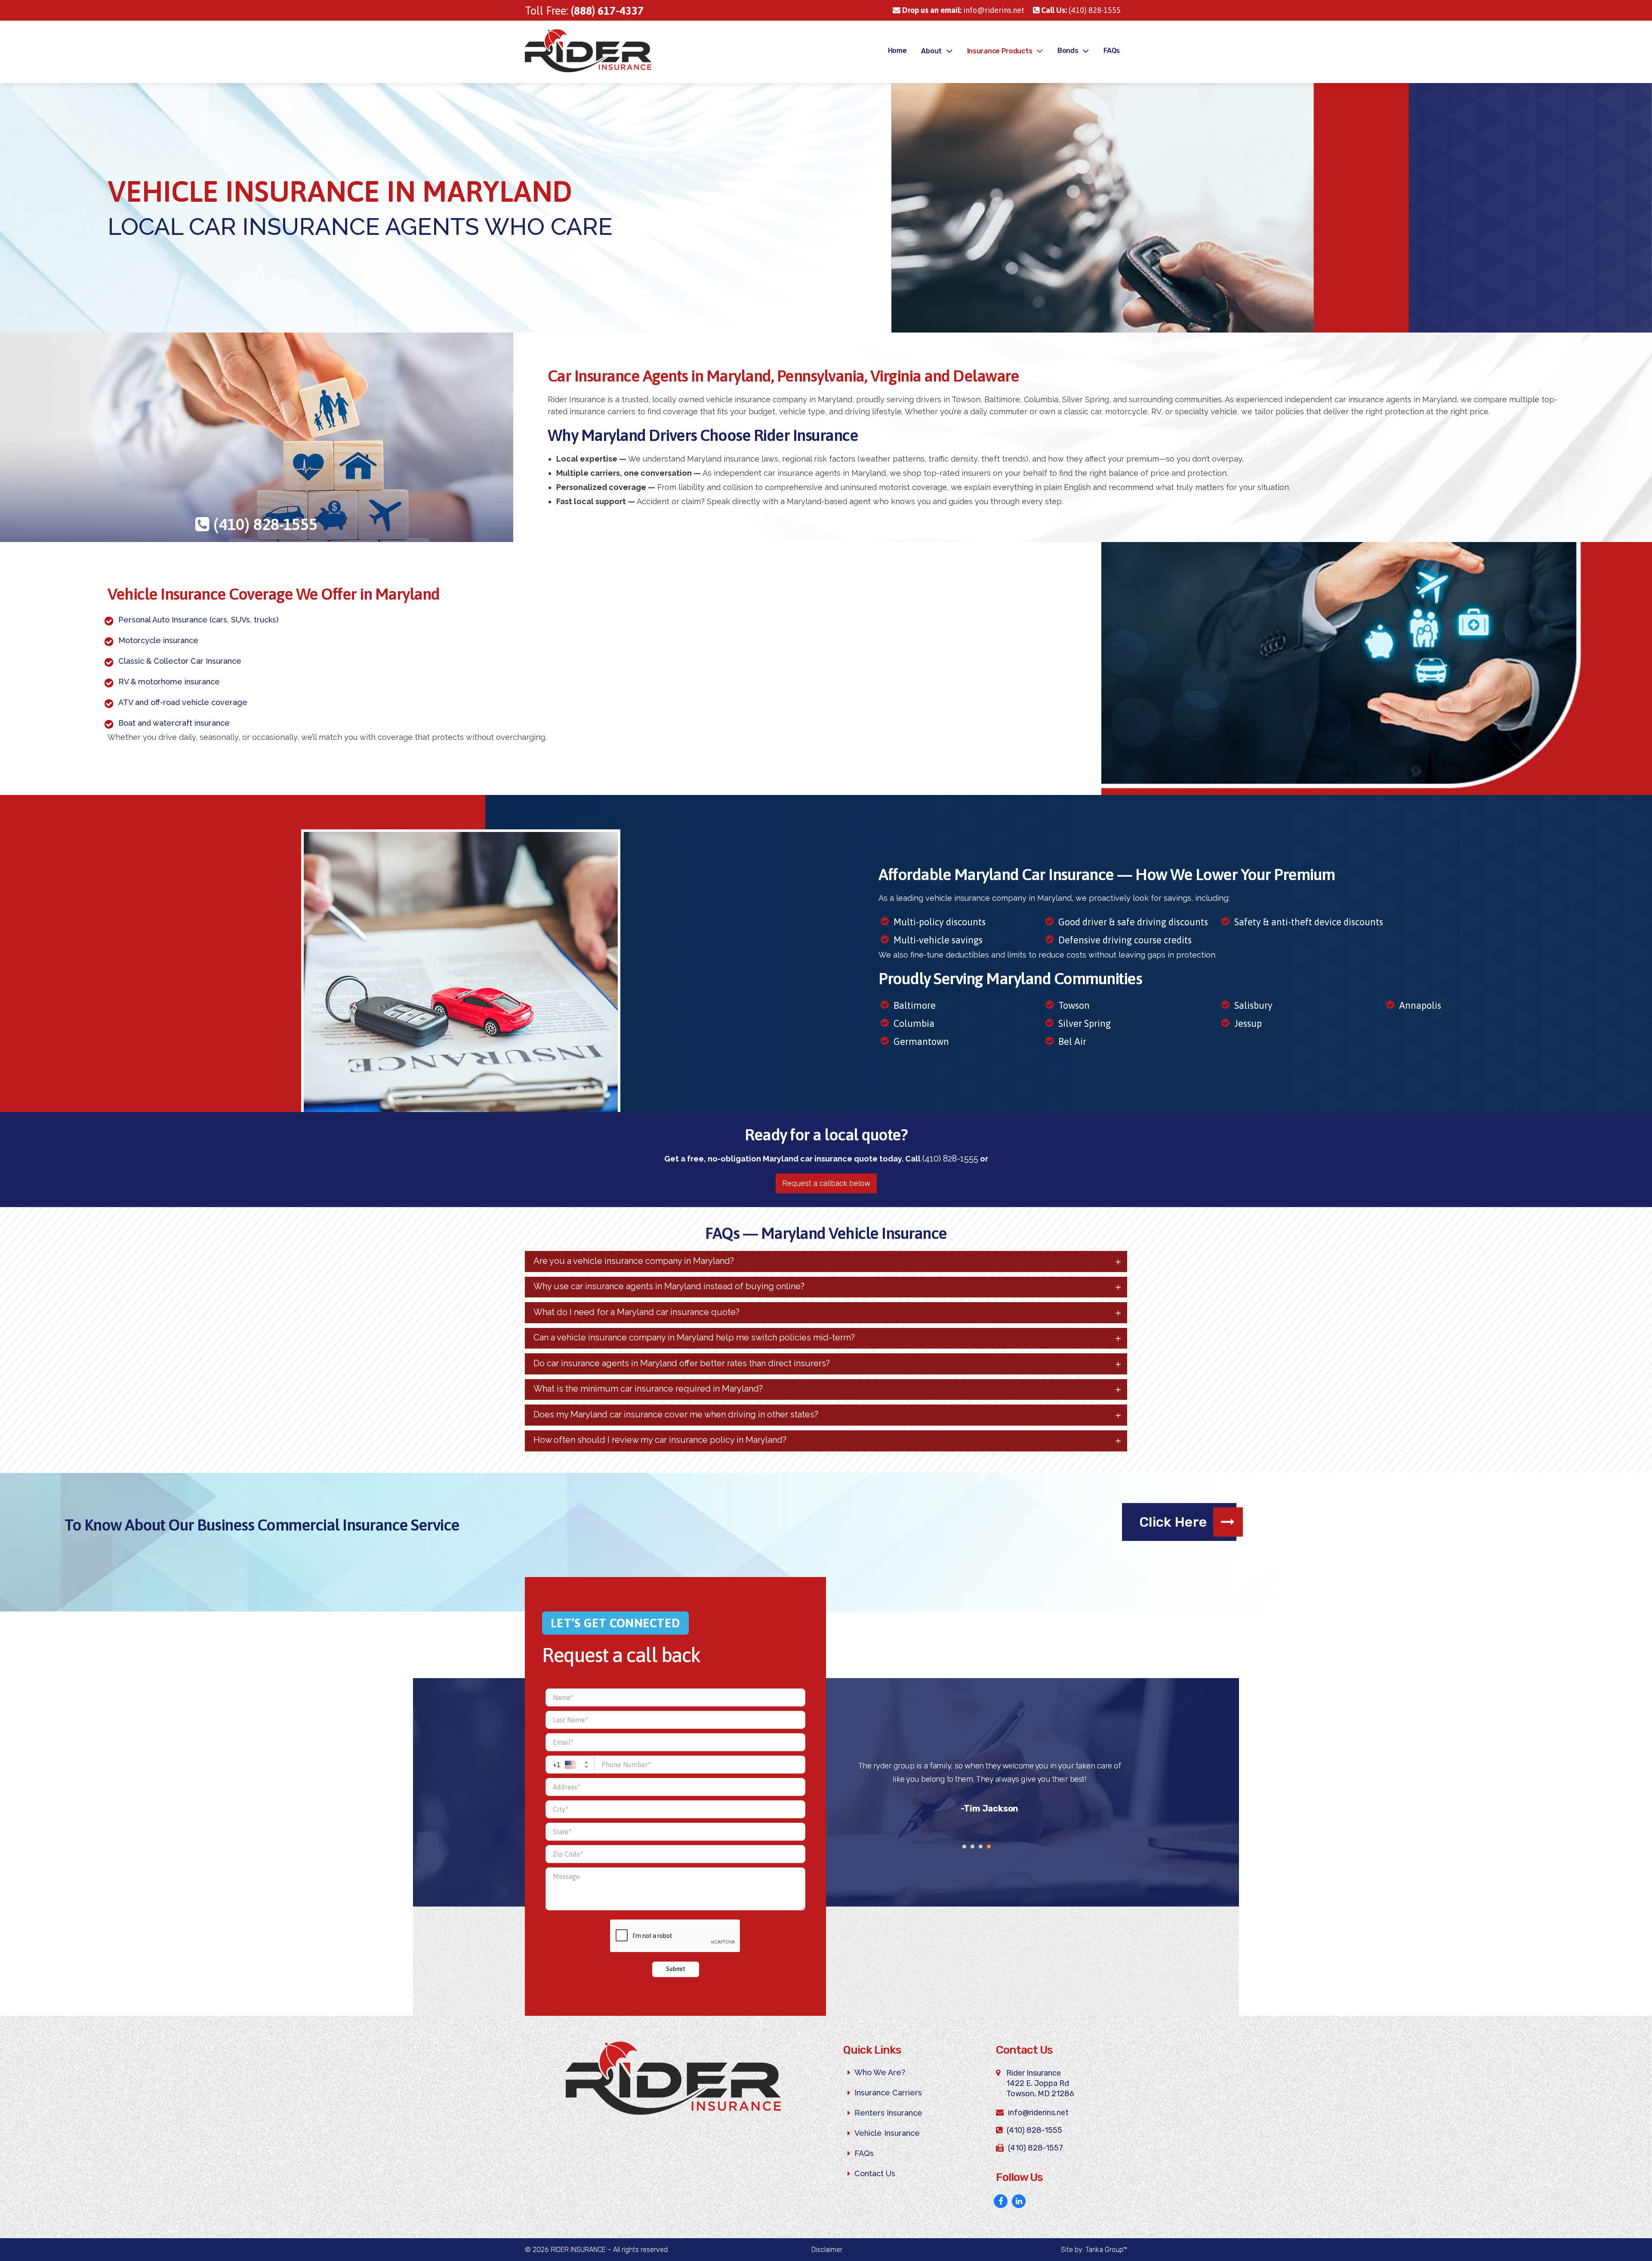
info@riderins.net (963, 10)
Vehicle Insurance (887, 2133)
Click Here (1173, 1522)
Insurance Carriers (888, 2093)
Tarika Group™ (1106, 2250)
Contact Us (875, 2173)
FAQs (864, 2153)
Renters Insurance (888, 2113)
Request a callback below (826, 1183)
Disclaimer (827, 2250)
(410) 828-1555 (1081, 10)
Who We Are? (880, 2072)
